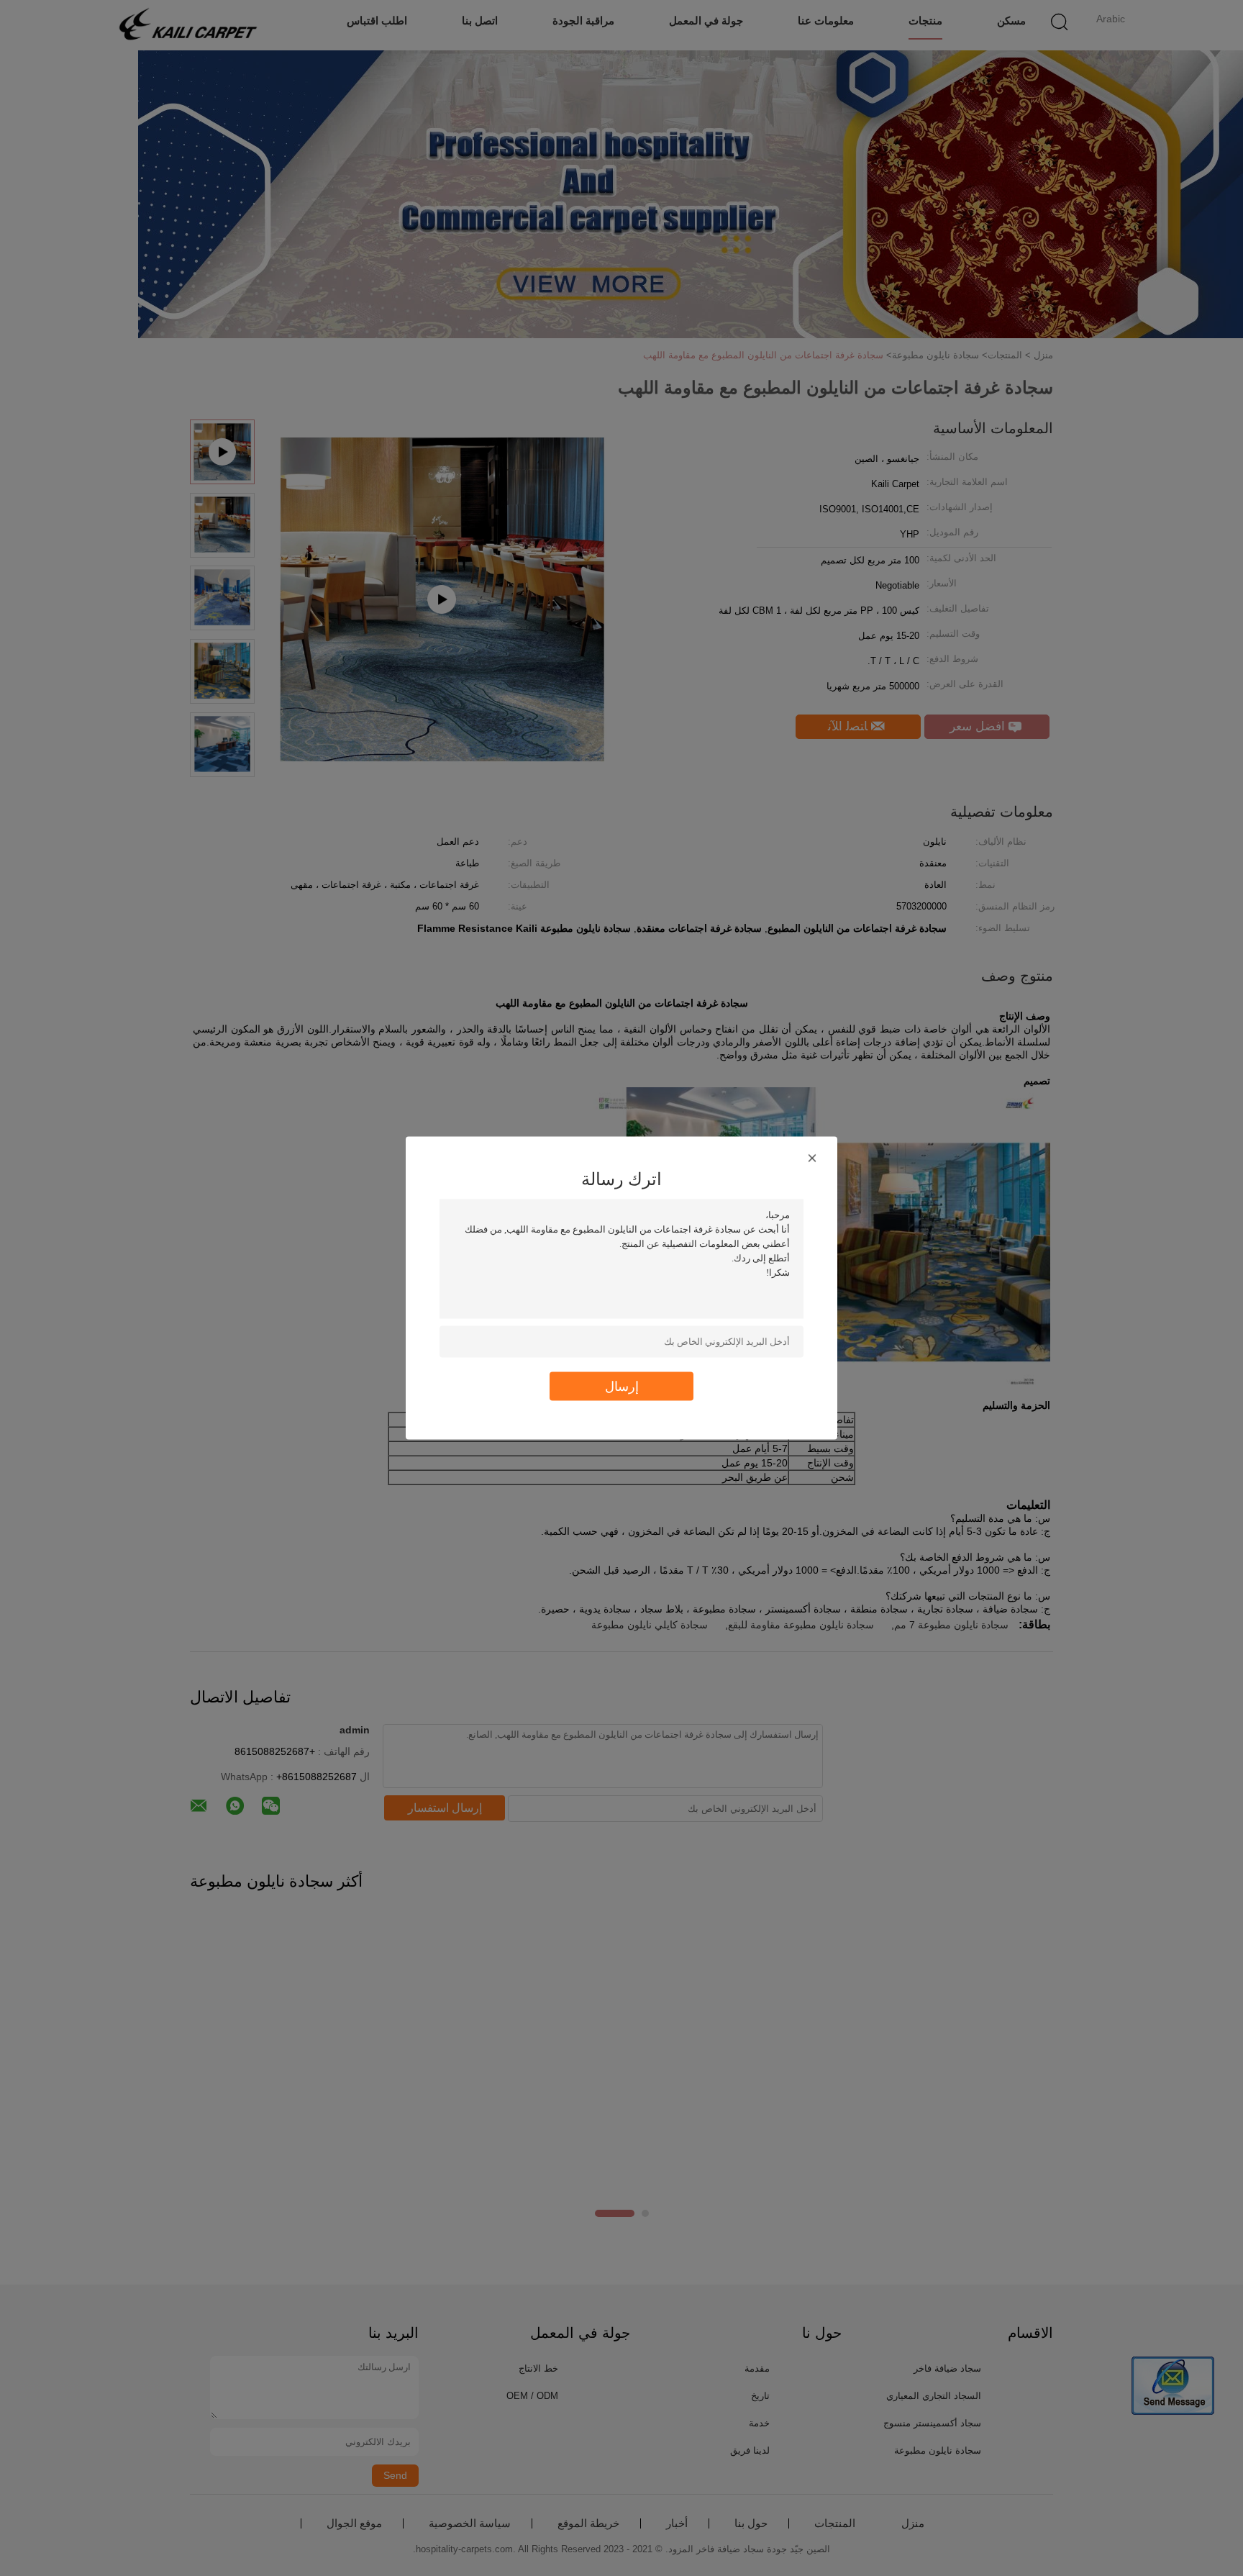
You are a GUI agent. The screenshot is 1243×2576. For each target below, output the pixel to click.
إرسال (622, 1386)
